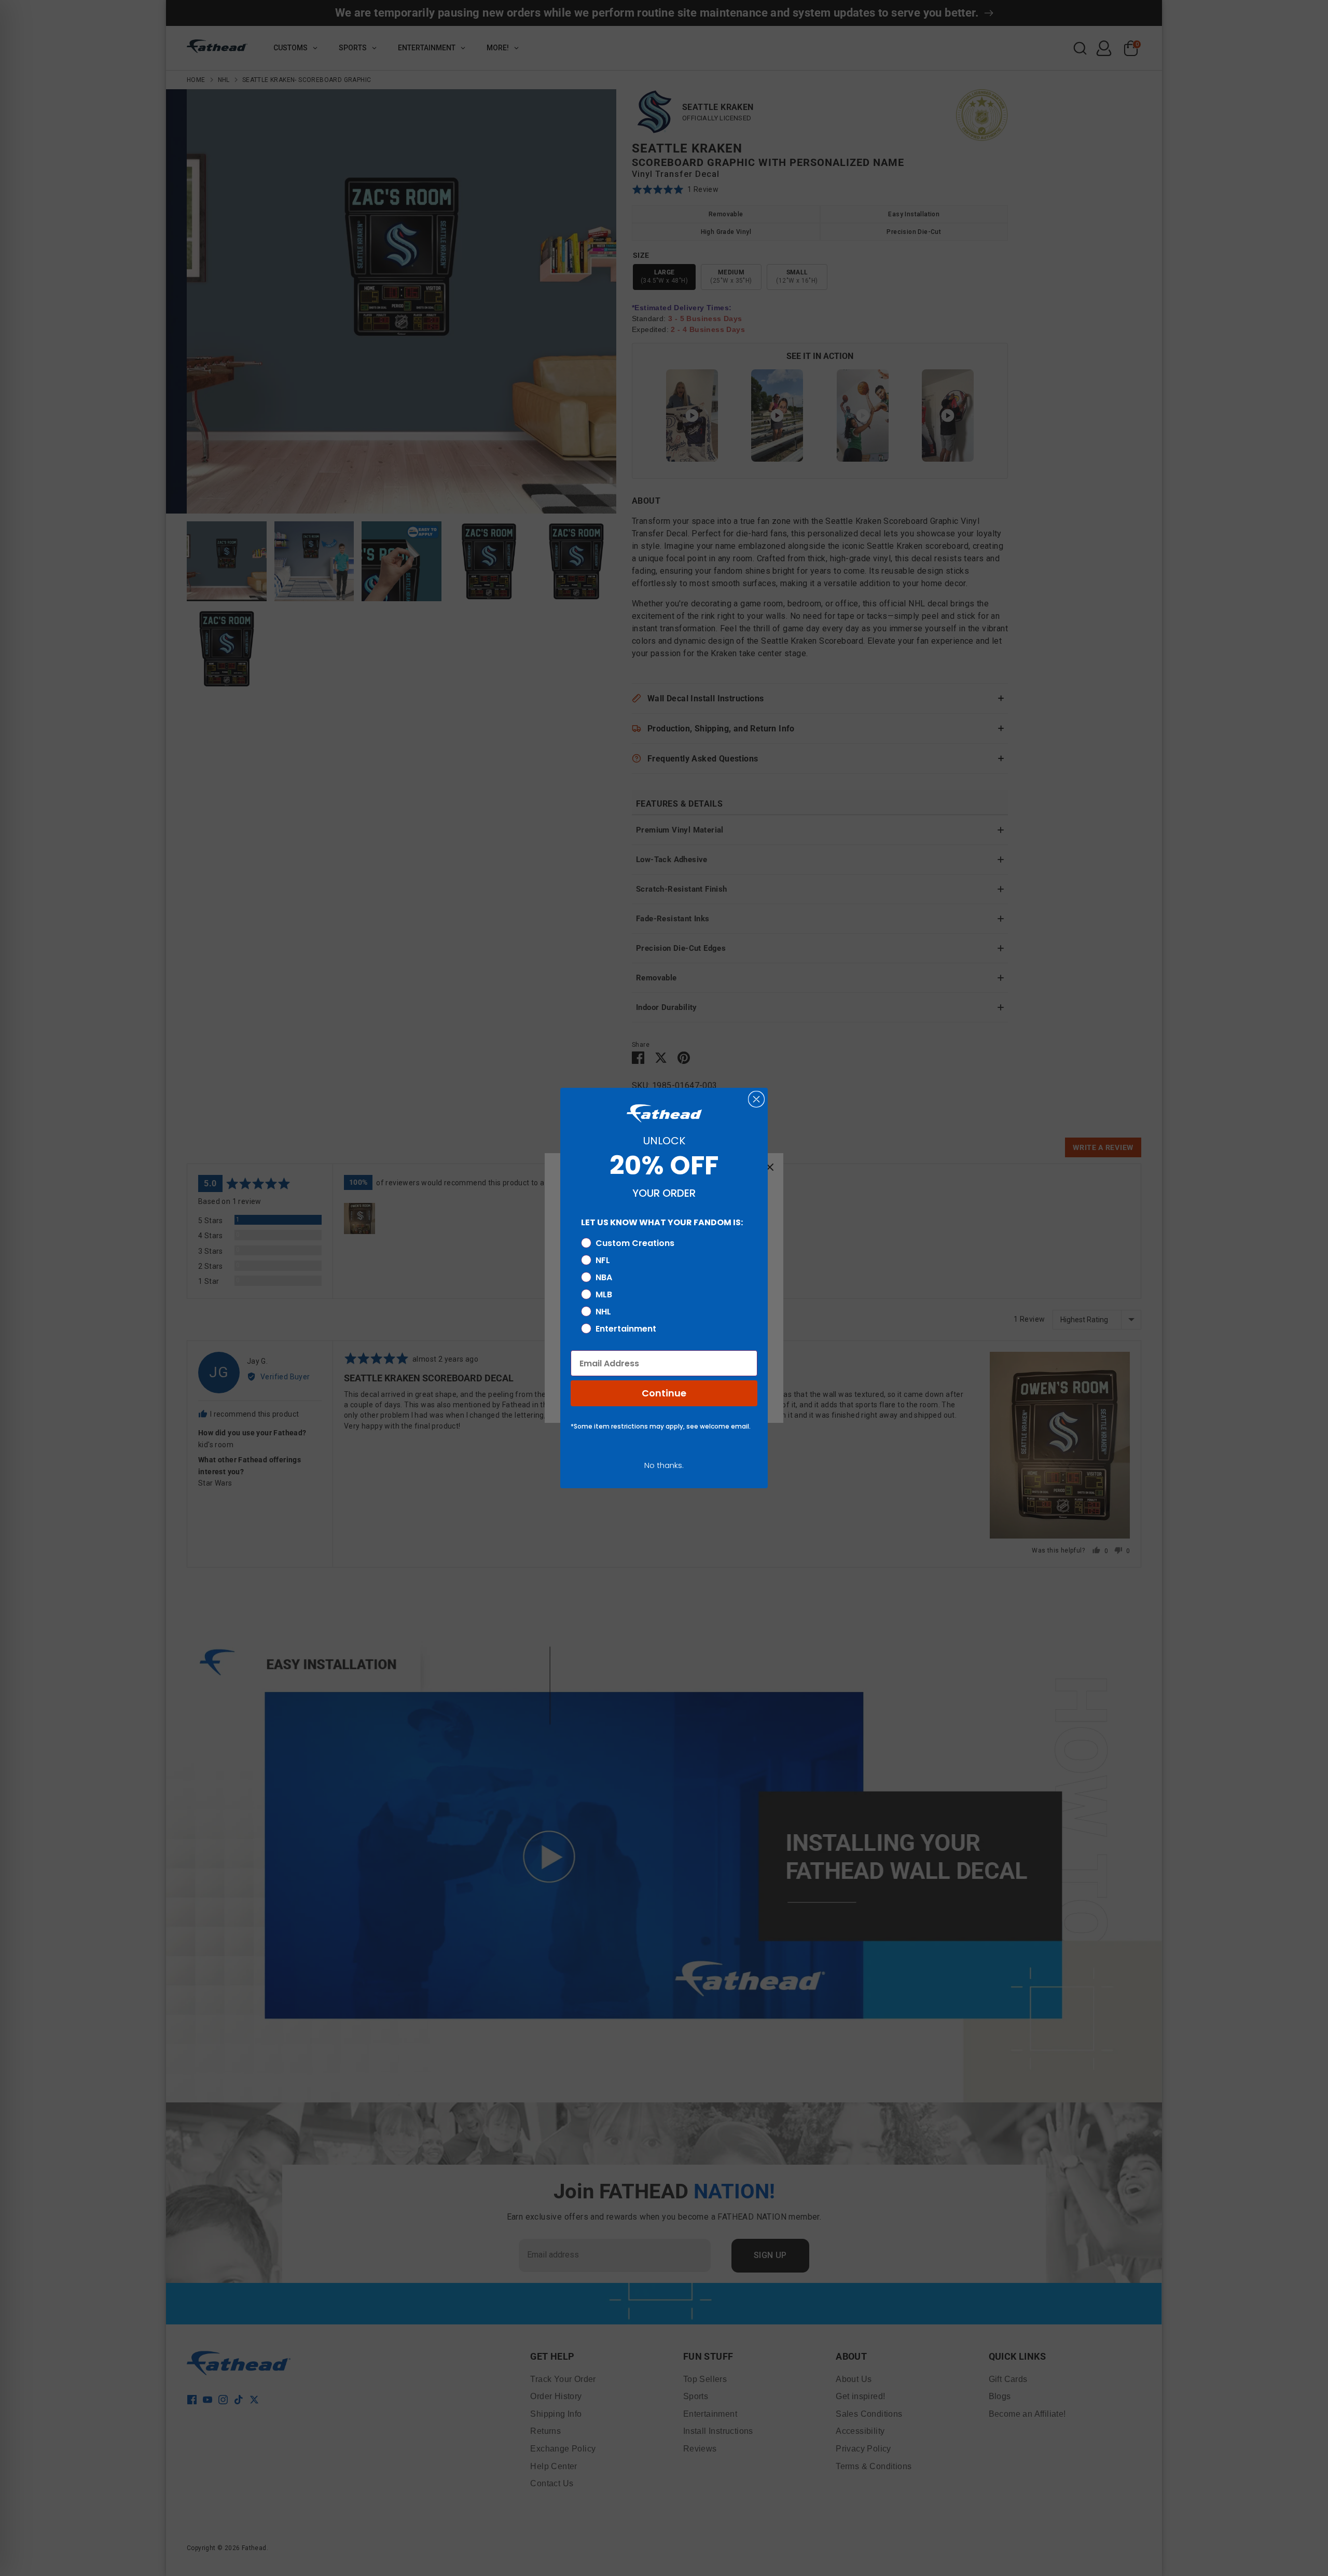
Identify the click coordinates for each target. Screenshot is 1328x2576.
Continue (664, 1393)
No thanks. (664, 1465)
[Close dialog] (756, 1099)
